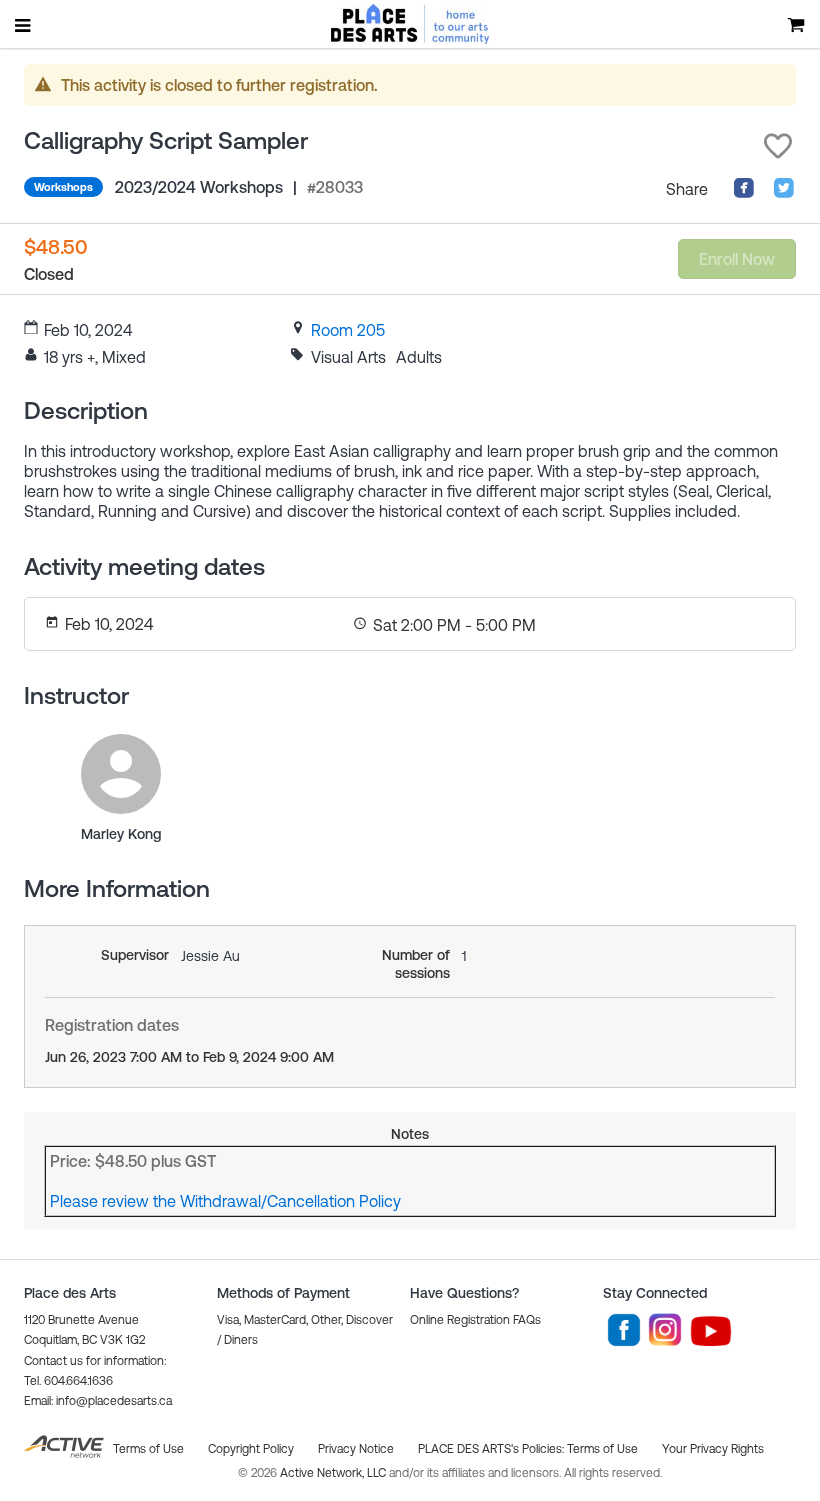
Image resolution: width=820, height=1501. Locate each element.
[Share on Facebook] (744, 193)
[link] (348, 330)
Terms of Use (602, 1449)
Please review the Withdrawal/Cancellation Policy (225, 1201)
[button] (778, 146)
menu (24, 25)
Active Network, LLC (334, 1473)
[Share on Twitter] (784, 193)
